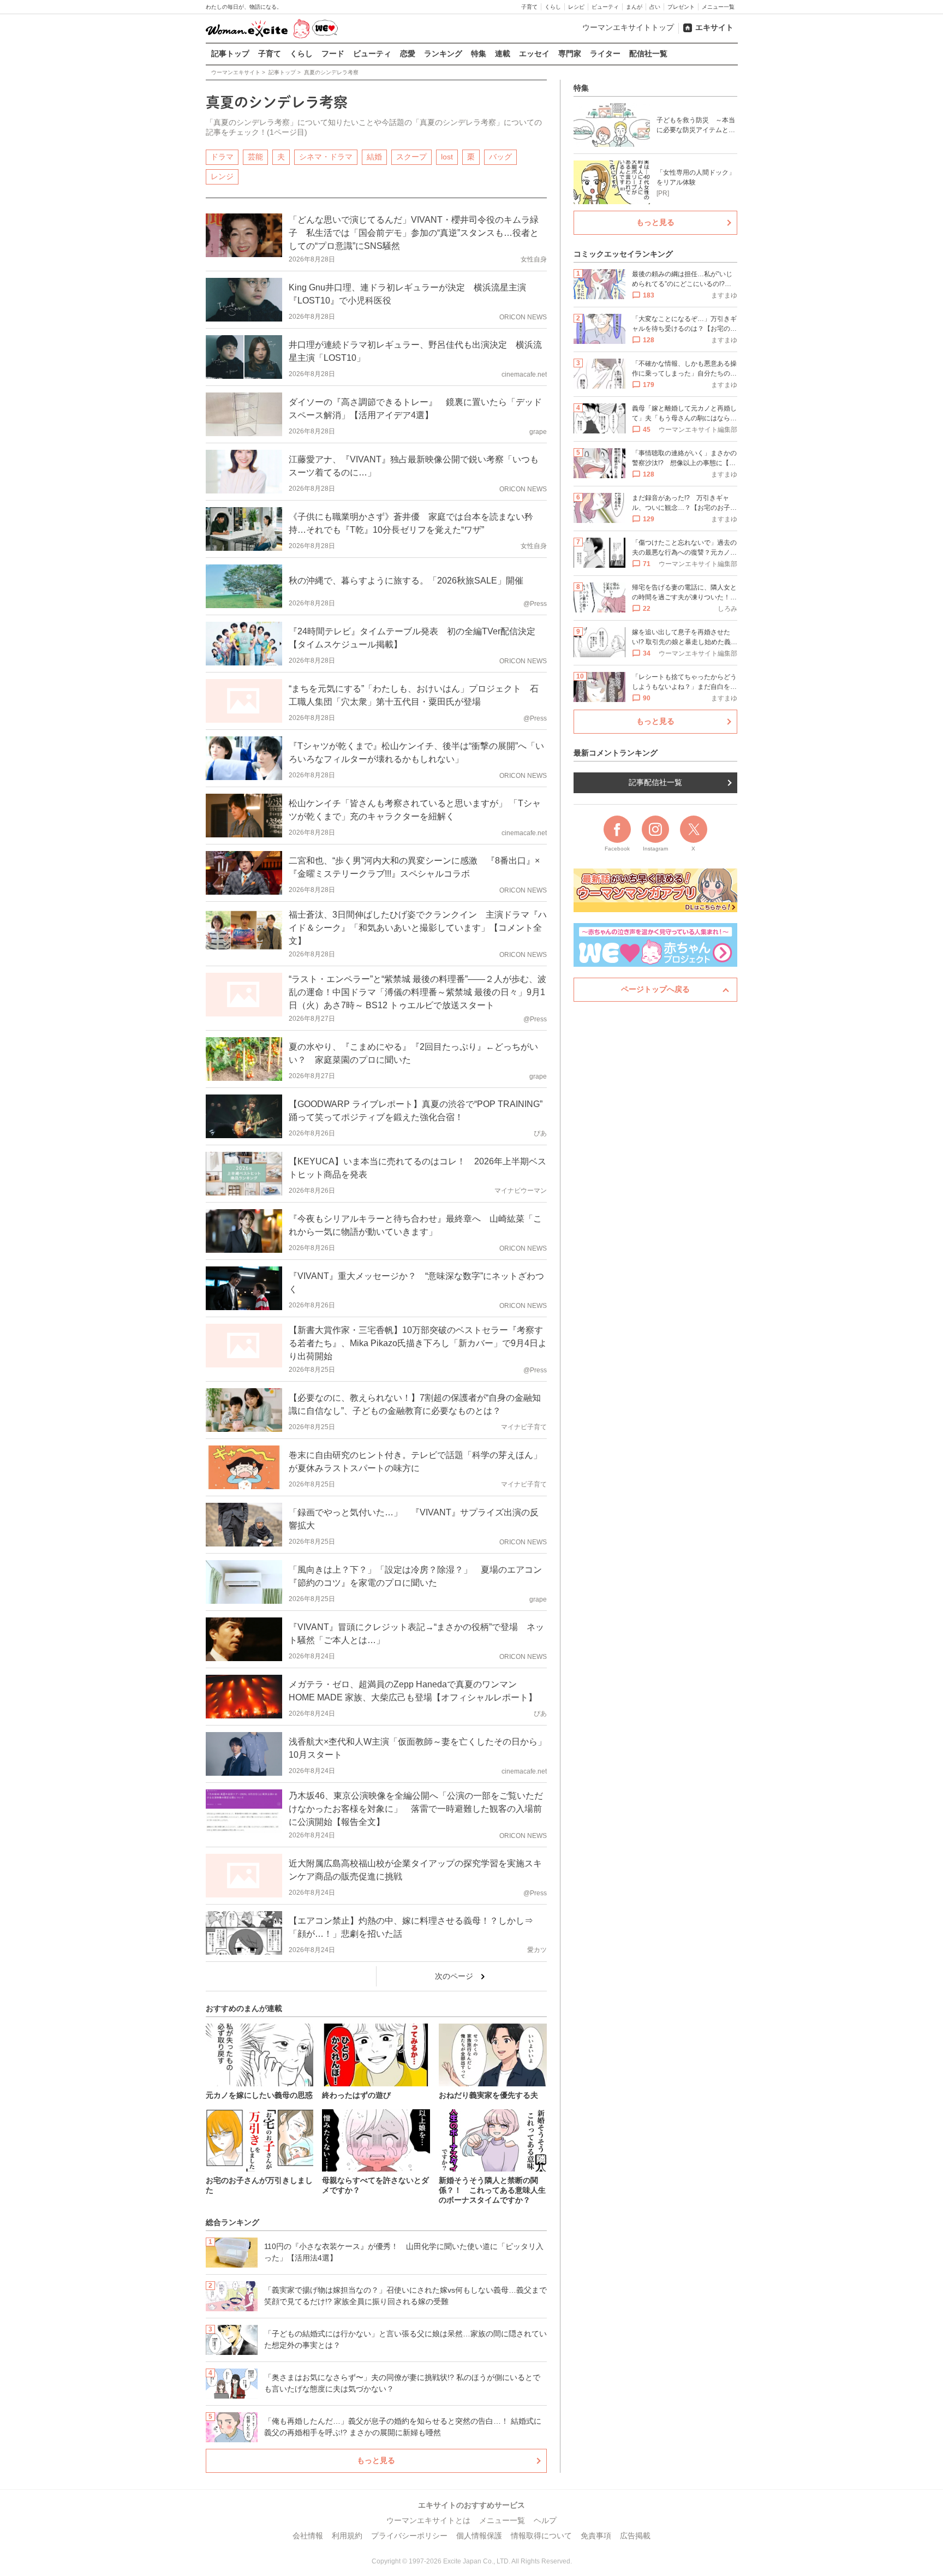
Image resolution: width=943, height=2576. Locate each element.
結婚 (374, 157)
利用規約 (347, 2536)
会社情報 (308, 2536)
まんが (634, 7)
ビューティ (605, 7)
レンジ (222, 176)
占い (655, 7)
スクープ (411, 157)
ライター (605, 53)
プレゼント (681, 7)
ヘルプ (545, 2520)
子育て (529, 7)
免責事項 (596, 2536)
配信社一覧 (648, 53)
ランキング (443, 53)
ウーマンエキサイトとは (428, 2520)
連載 (503, 53)
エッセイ (534, 53)
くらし (553, 7)
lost (447, 157)
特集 (479, 53)
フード (333, 53)
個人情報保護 (479, 2536)
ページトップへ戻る (655, 989)
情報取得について (541, 2536)
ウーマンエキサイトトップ (628, 27)
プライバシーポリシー (409, 2536)
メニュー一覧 (718, 7)
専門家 (570, 53)
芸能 (255, 157)
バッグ (500, 157)
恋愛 (408, 53)
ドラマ (222, 157)
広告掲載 (635, 2536)
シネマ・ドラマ (326, 157)
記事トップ (230, 53)
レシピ (576, 7)
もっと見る (376, 2460)
